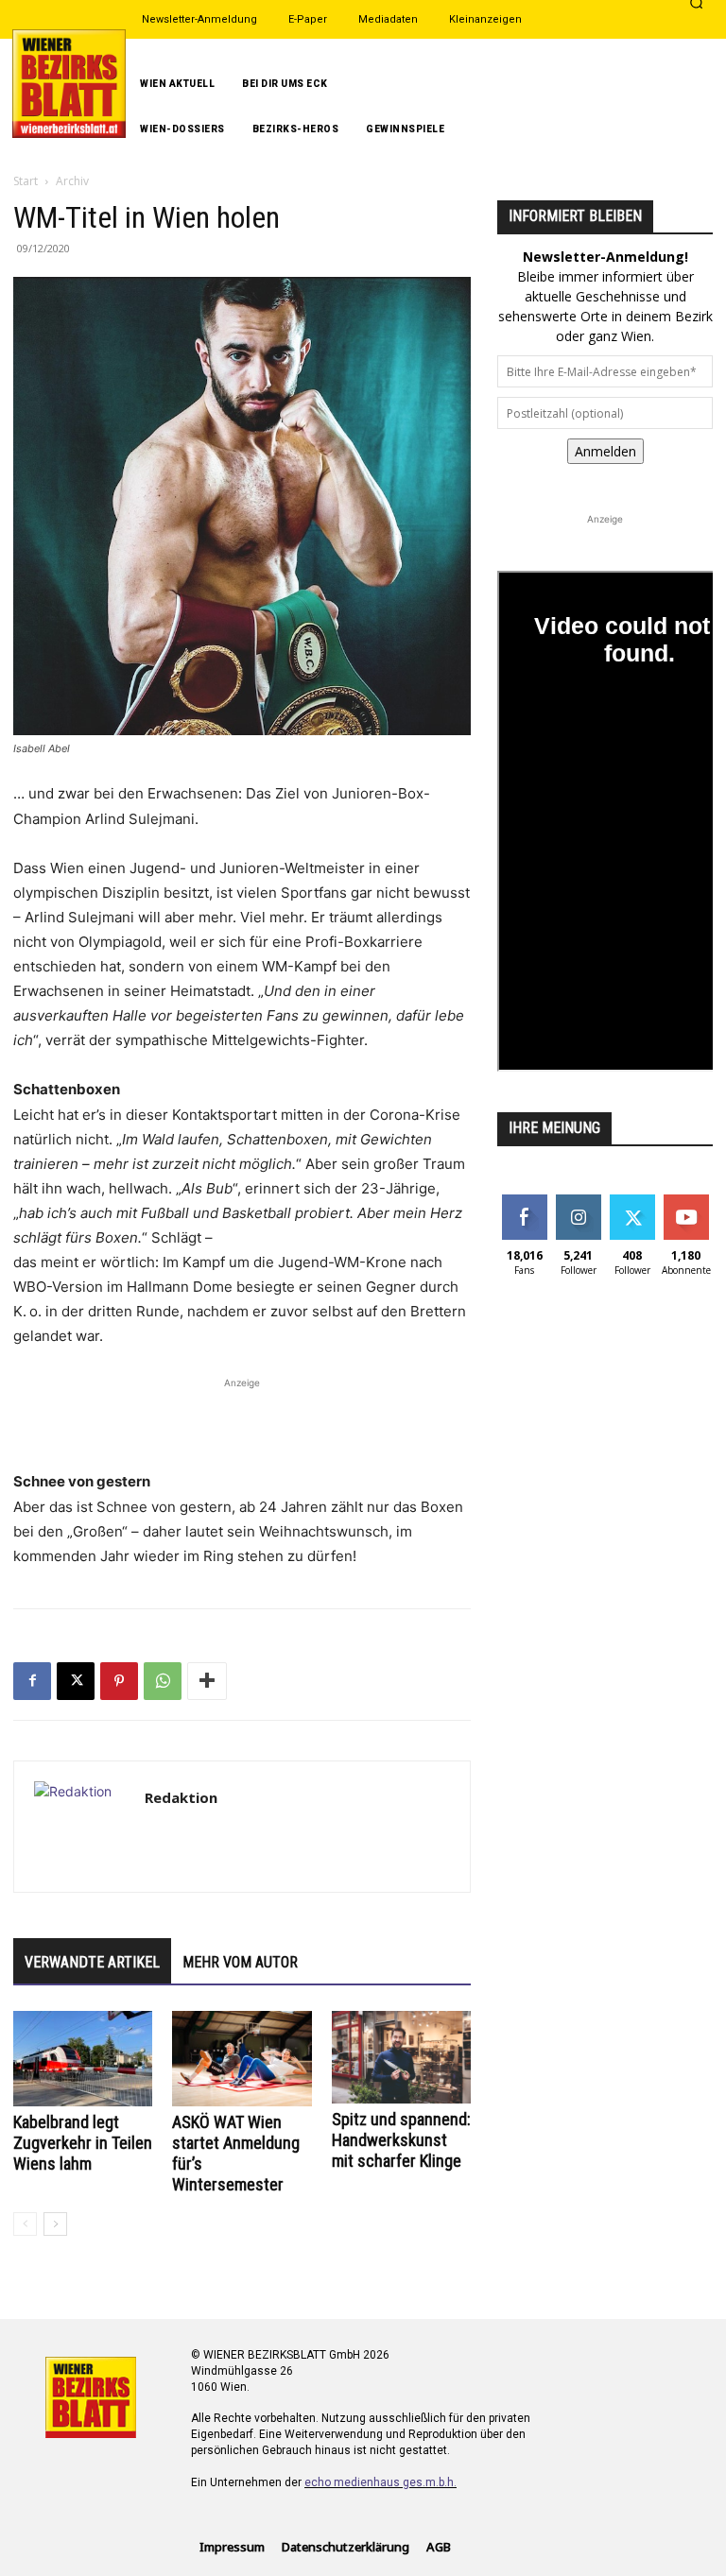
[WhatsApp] (163, 1681)
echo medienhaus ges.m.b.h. (380, 2482)
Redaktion (181, 1797)
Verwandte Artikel (92, 1962)
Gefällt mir (524, 1209)
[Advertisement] (242, 1421)
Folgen (578, 1202)
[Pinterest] (119, 1681)
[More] (207, 1681)
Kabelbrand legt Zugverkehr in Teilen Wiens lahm (83, 2143)
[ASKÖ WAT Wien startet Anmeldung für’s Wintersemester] (242, 2059)
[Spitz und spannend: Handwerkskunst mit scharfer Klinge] (401, 2057)
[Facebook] (32, 1681)
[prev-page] (25, 2224)
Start (26, 181)
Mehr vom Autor (240, 1962)
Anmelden (605, 451)
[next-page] (55, 2224)
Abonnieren (686, 1209)
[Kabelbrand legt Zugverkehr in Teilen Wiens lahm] (83, 2059)
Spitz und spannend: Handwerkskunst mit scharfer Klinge (401, 2140)
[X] (76, 1681)
